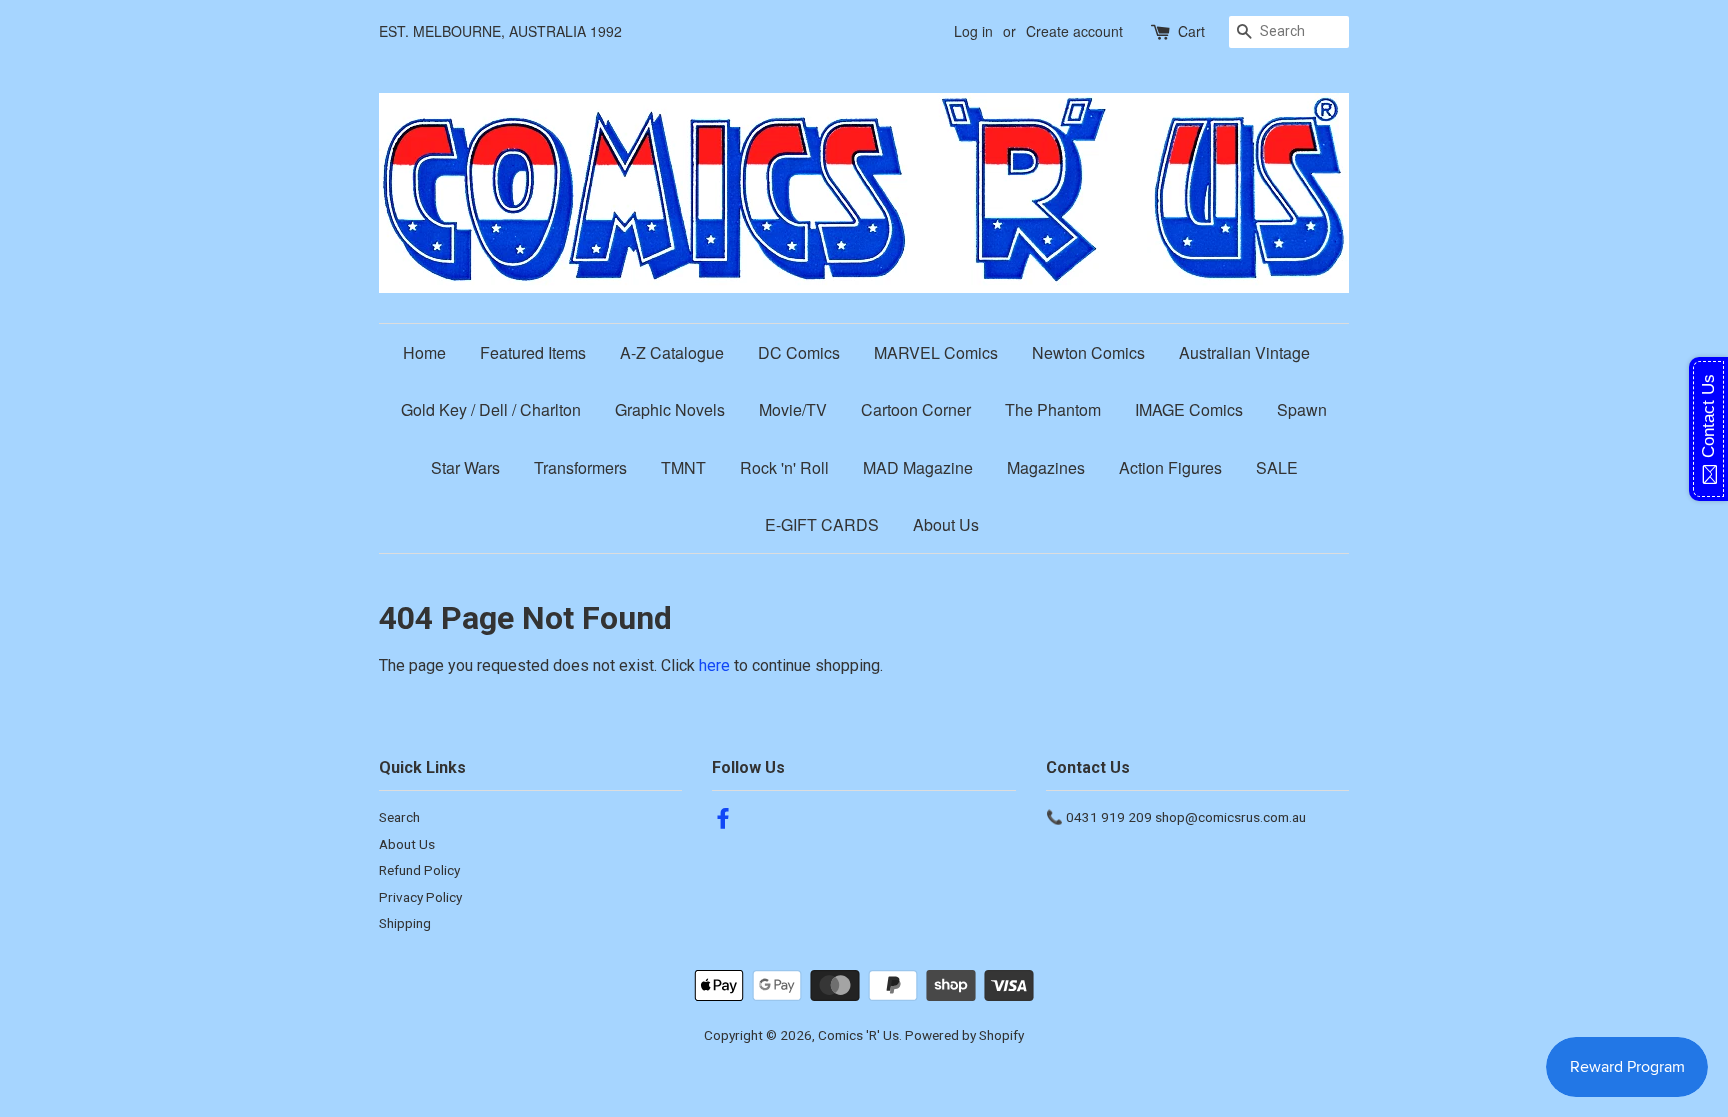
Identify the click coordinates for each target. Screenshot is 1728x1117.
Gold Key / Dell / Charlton (491, 409)
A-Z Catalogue (672, 352)
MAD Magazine (918, 467)
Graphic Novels (670, 409)
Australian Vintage (1244, 352)
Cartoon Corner (916, 409)
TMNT (683, 467)
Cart (1191, 31)
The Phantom (1053, 409)
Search (399, 817)
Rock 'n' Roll (784, 467)
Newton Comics (1088, 352)
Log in (973, 31)
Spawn (1302, 409)
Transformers (580, 467)
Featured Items (533, 352)
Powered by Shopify (964, 1035)
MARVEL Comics (936, 352)
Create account (1074, 31)
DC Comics (799, 352)
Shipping (405, 923)
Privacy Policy (420, 897)
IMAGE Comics (1189, 409)
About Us (946, 524)
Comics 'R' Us (858, 1035)
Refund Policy (419, 870)
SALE (1277, 467)
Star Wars (465, 467)
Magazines (1046, 467)
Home (424, 352)
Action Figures (1170, 467)
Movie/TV (793, 409)
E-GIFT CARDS (822, 524)
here (714, 665)
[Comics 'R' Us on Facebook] (723, 822)
